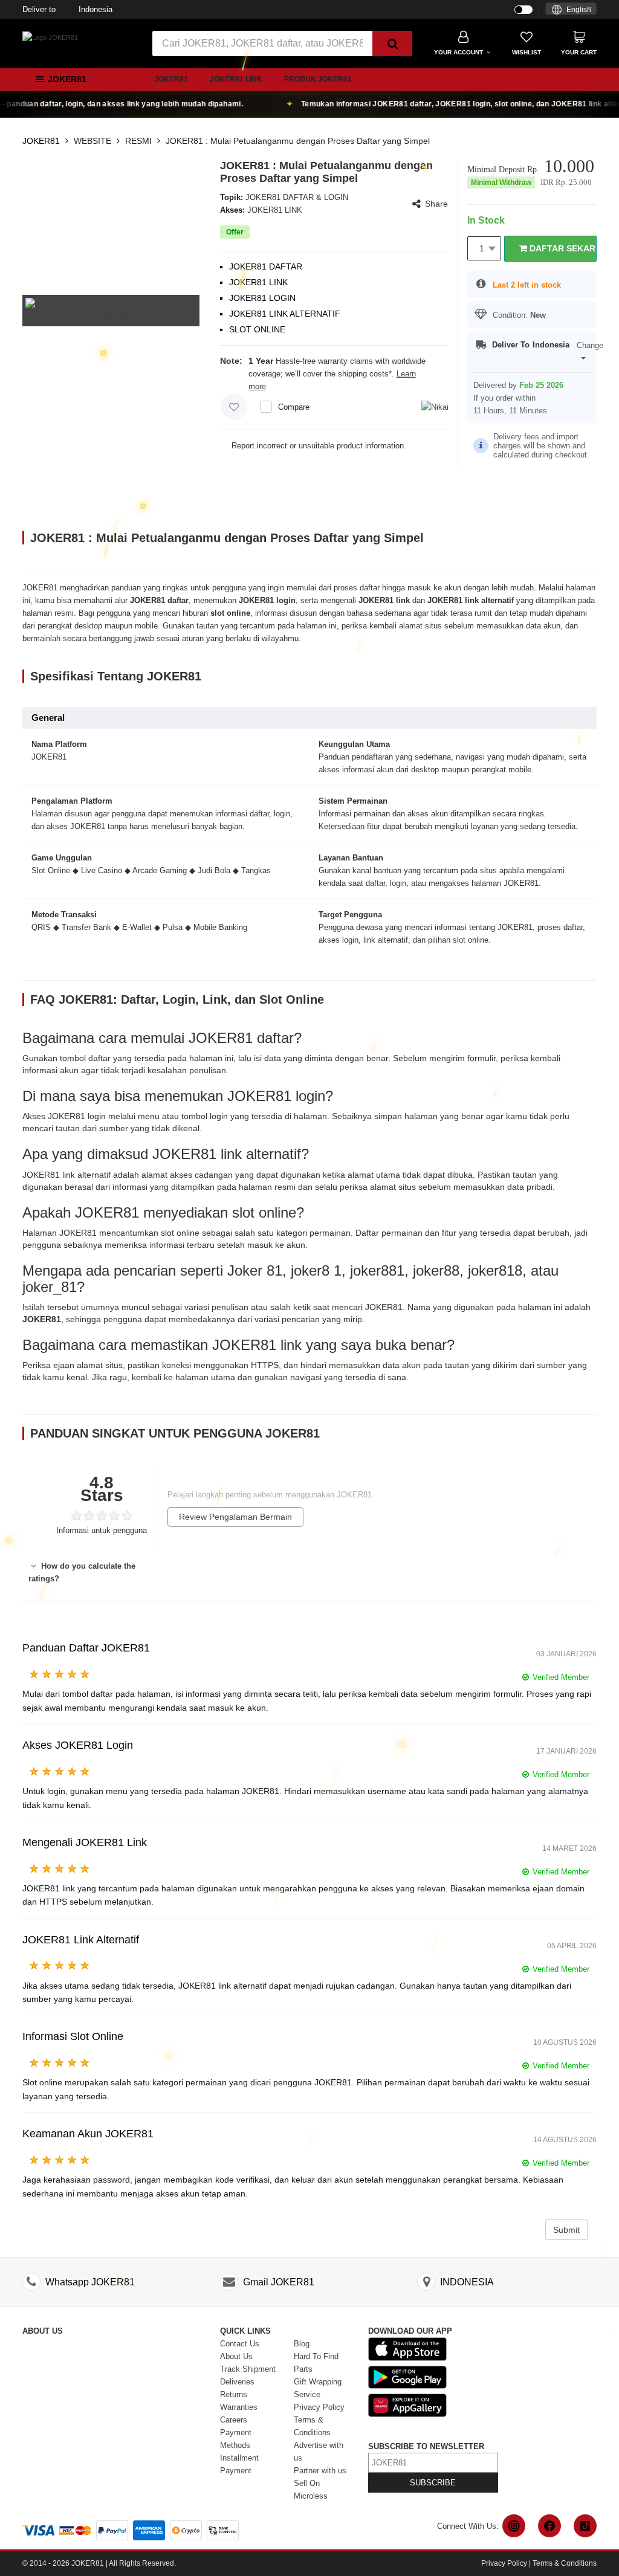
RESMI (138, 141)
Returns (234, 2394)
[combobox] (571, 9)
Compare (294, 407)
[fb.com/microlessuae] (549, 2526)
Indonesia (67, 9)
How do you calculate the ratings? (82, 1572)
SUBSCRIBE (433, 2483)
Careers (234, 2420)
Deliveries (237, 2382)
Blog (302, 2344)
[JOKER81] (50, 37)
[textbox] (571, 10)
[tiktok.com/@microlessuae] (585, 2526)
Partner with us (320, 2471)
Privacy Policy (319, 2407)
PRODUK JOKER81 (318, 79)
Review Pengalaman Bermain (235, 1517)
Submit (566, 2230)
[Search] (392, 44)
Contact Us (240, 2344)
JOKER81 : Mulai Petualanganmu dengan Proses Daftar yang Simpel (298, 141)
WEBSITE (92, 141)
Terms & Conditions (565, 2563)
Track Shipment (248, 2369)
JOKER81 (171, 79)
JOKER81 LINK (236, 79)
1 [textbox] (482, 248)
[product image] (111, 310)
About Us (236, 2356)
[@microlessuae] (514, 2526)
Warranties (239, 2407)
